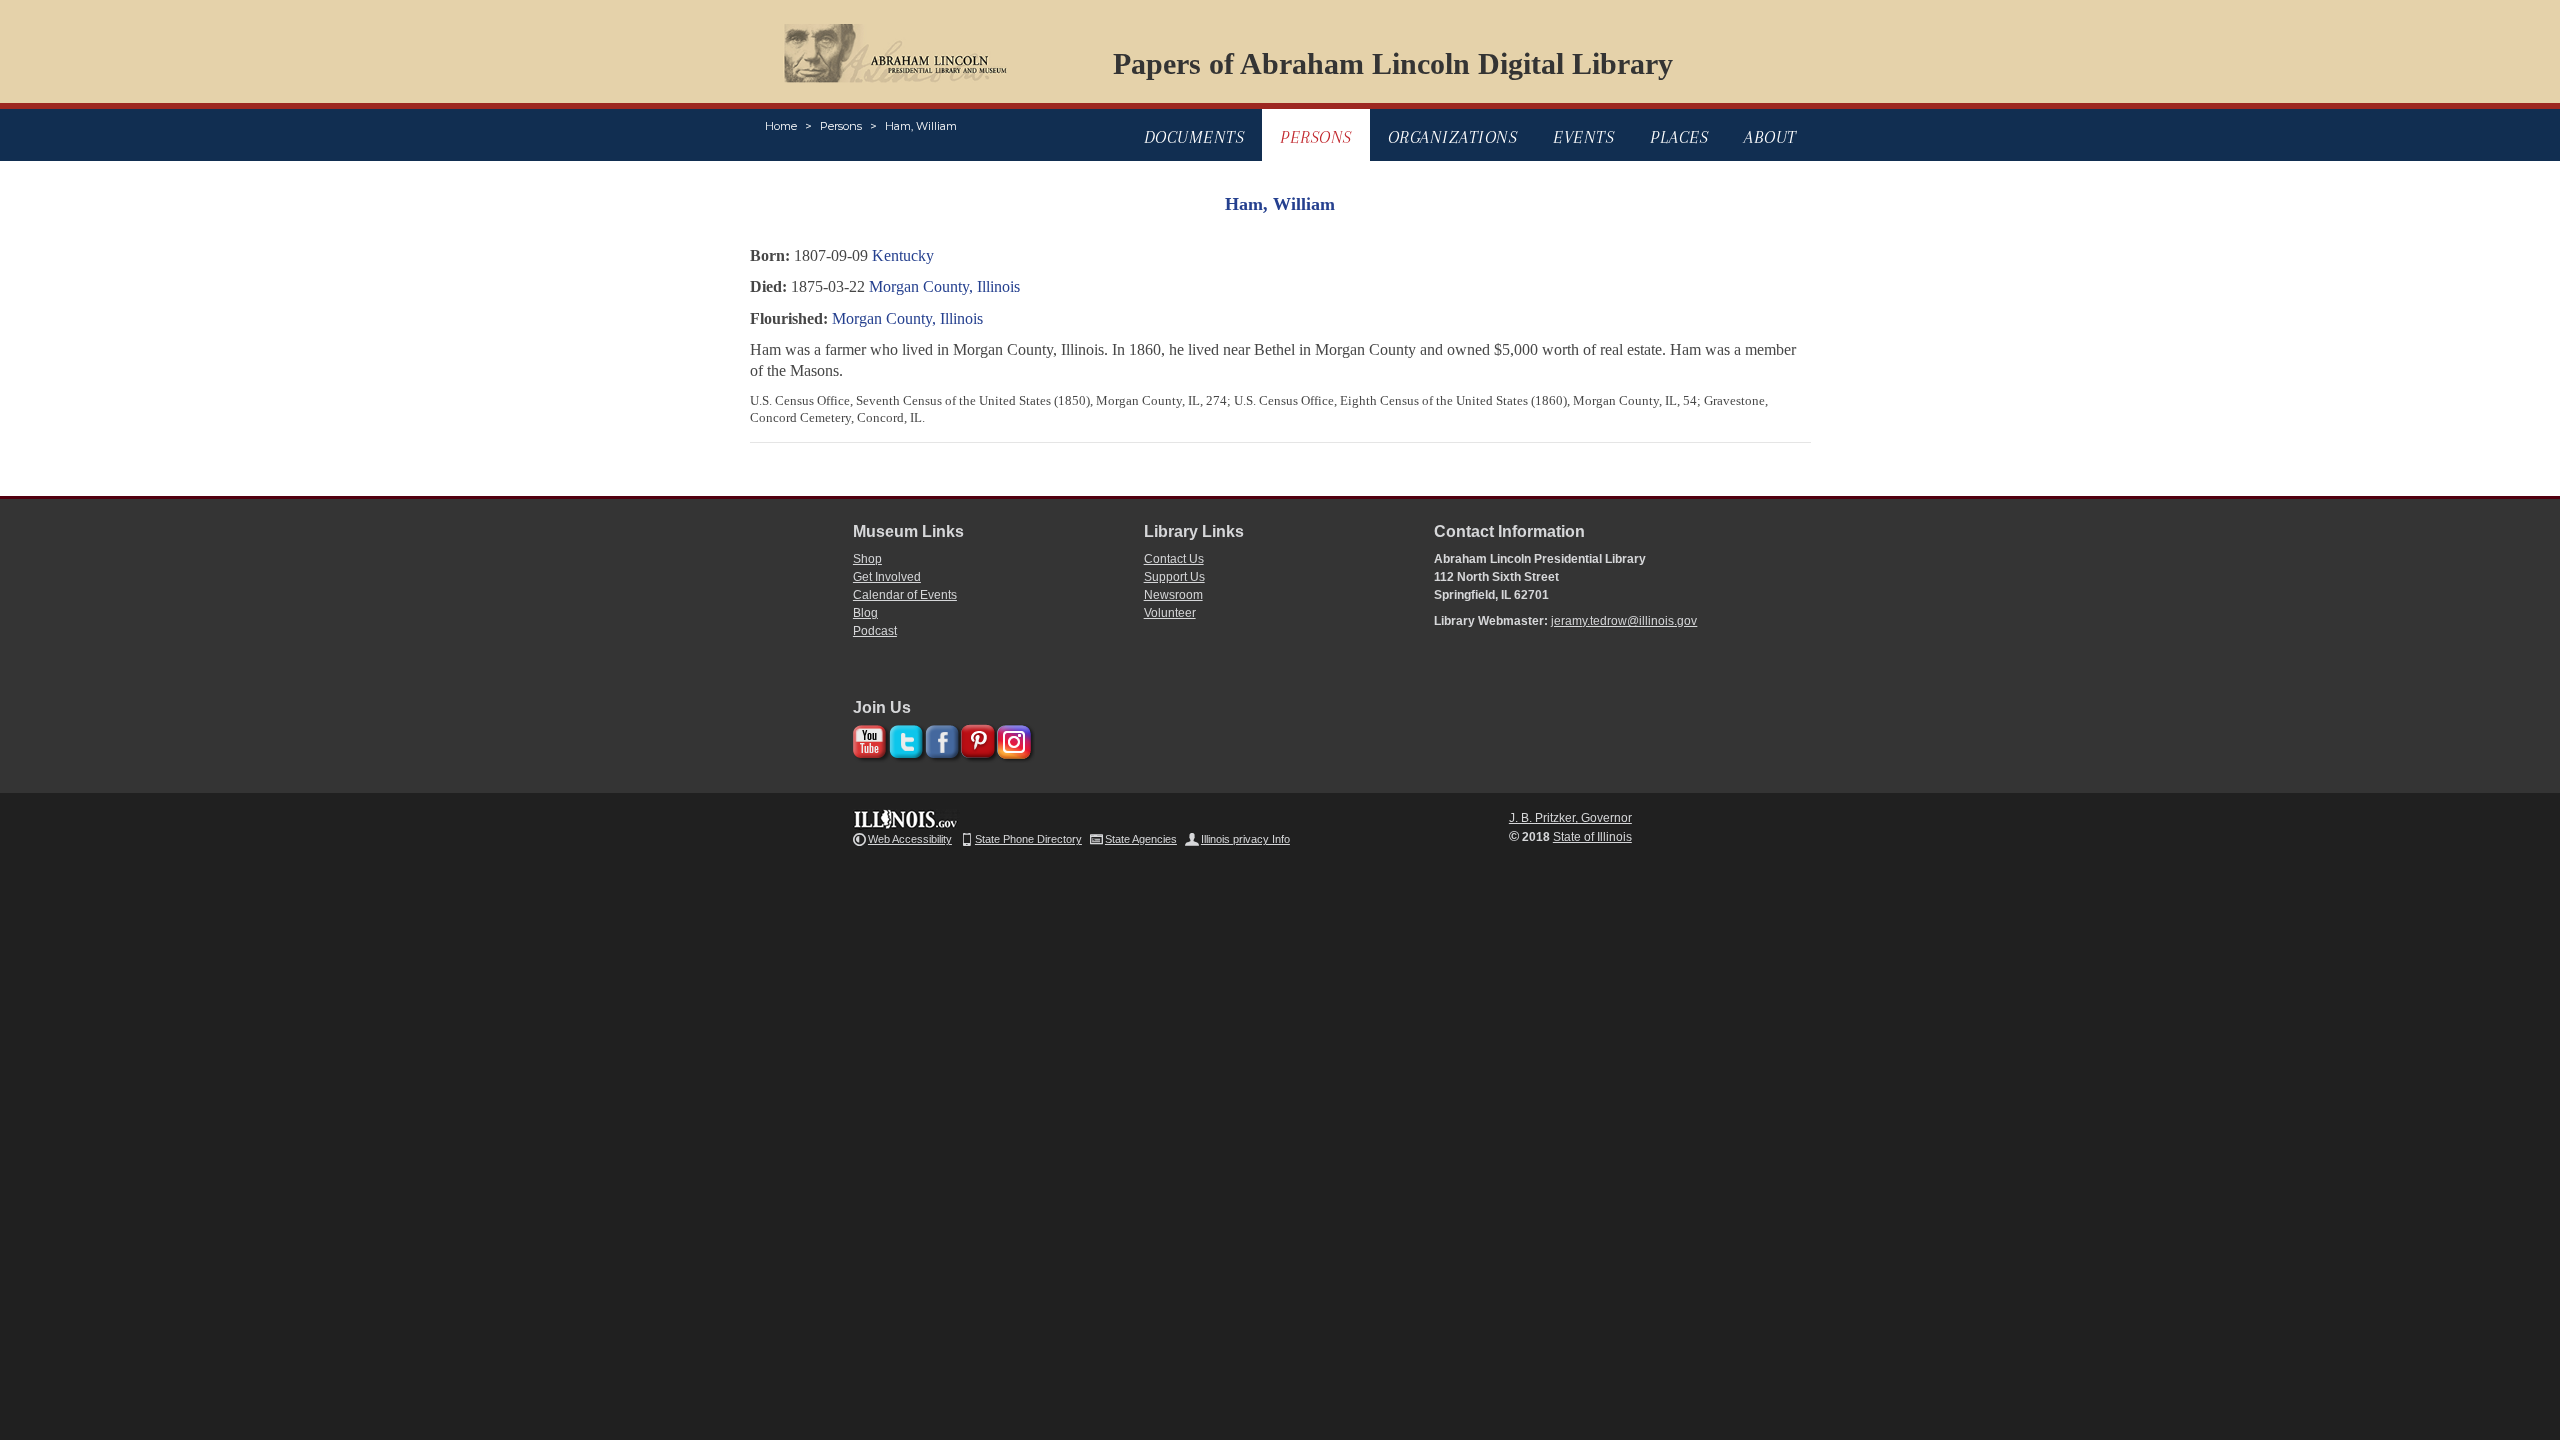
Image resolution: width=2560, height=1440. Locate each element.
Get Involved (887, 577)
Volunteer (1170, 613)
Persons (841, 126)
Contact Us (1174, 559)
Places (1679, 137)
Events (1583, 137)
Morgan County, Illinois (944, 286)
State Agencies (1141, 839)
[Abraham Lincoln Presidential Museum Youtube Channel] (867, 738)
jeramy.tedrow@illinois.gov (1624, 621)
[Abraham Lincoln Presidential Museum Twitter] (903, 738)
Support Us (1174, 577)
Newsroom (1173, 595)
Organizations (1453, 137)
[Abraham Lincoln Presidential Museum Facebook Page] (939, 738)
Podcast (875, 631)
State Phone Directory (1028, 839)
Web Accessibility (910, 839)
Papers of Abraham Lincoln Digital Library (1393, 63)
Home (781, 126)
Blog (865, 613)
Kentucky (903, 255)
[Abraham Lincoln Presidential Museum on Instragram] (1011, 738)
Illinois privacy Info (1245, 839)
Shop (867, 559)
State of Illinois (1592, 837)
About (1770, 137)
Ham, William (921, 126)
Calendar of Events (905, 595)
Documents (1194, 137)
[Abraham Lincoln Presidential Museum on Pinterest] (975, 738)
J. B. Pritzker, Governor (1570, 818)
